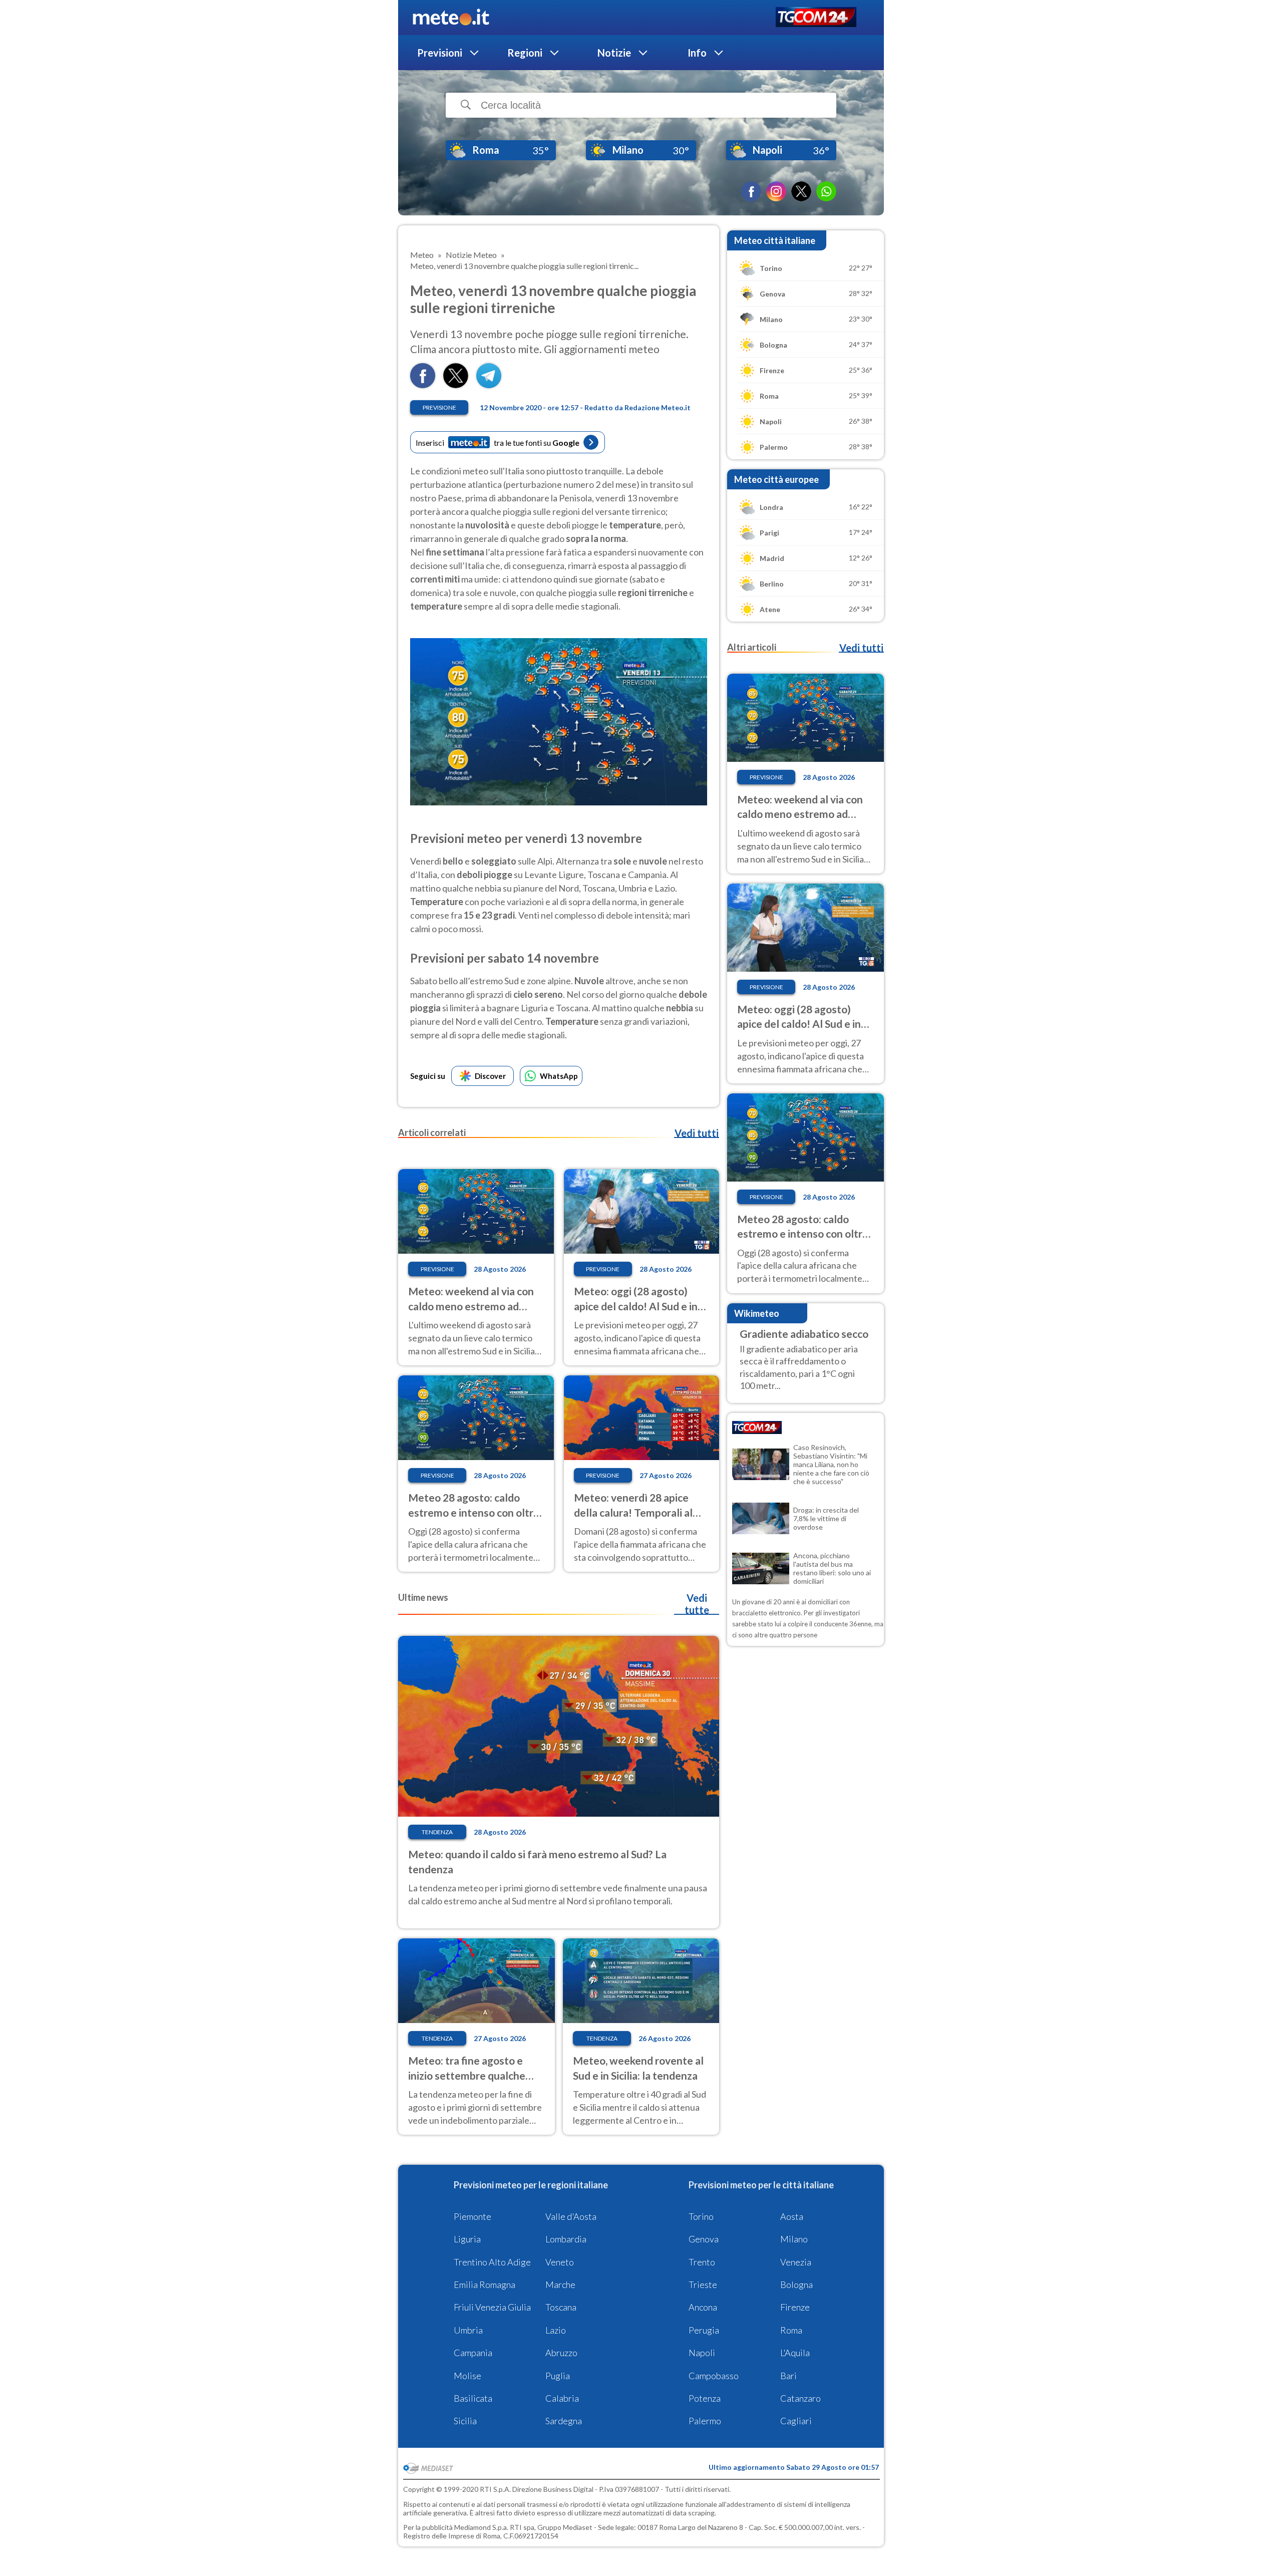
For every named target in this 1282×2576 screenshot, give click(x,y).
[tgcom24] (816, 18)
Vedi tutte (697, 1604)
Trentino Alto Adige (492, 2262)
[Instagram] (776, 191)
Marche (560, 2284)
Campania (473, 2353)
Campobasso (714, 2376)
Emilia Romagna (485, 2284)
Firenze (795, 2307)
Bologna (796, 2284)
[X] (801, 191)
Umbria (468, 2330)
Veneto (560, 2262)
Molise (467, 2376)
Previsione (439, 407)
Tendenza (437, 1832)
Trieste (703, 2284)
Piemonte (472, 2216)
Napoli (702, 2353)
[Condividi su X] (456, 385)
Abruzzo (561, 2353)
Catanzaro (800, 2398)
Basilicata (473, 2398)
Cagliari (796, 2421)
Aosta (792, 2216)
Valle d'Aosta (571, 2216)
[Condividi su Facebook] (423, 385)
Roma (791, 2330)
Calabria (562, 2398)
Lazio (556, 2330)
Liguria (467, 2239)
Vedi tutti (697, 1133)
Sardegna (564, 2421)
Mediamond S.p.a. (481, 2527)
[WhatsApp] (826, 191)
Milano (794, 2239)
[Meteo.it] (451, 18)
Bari (788, 2376)
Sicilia (465, 2421)
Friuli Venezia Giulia (492, 2307)
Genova (704, 2239)
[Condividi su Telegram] (489, 385)
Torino (701, 2216)
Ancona (703, 2307)
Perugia (704, 2330)
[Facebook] (751, 191)
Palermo (705, 2421)
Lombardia (566, 2239)
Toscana (561, 2307)
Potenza (705, 2398)
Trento (702, 2262)
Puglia (558, 2376)
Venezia (796, 2262)
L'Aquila (795, 2353)
